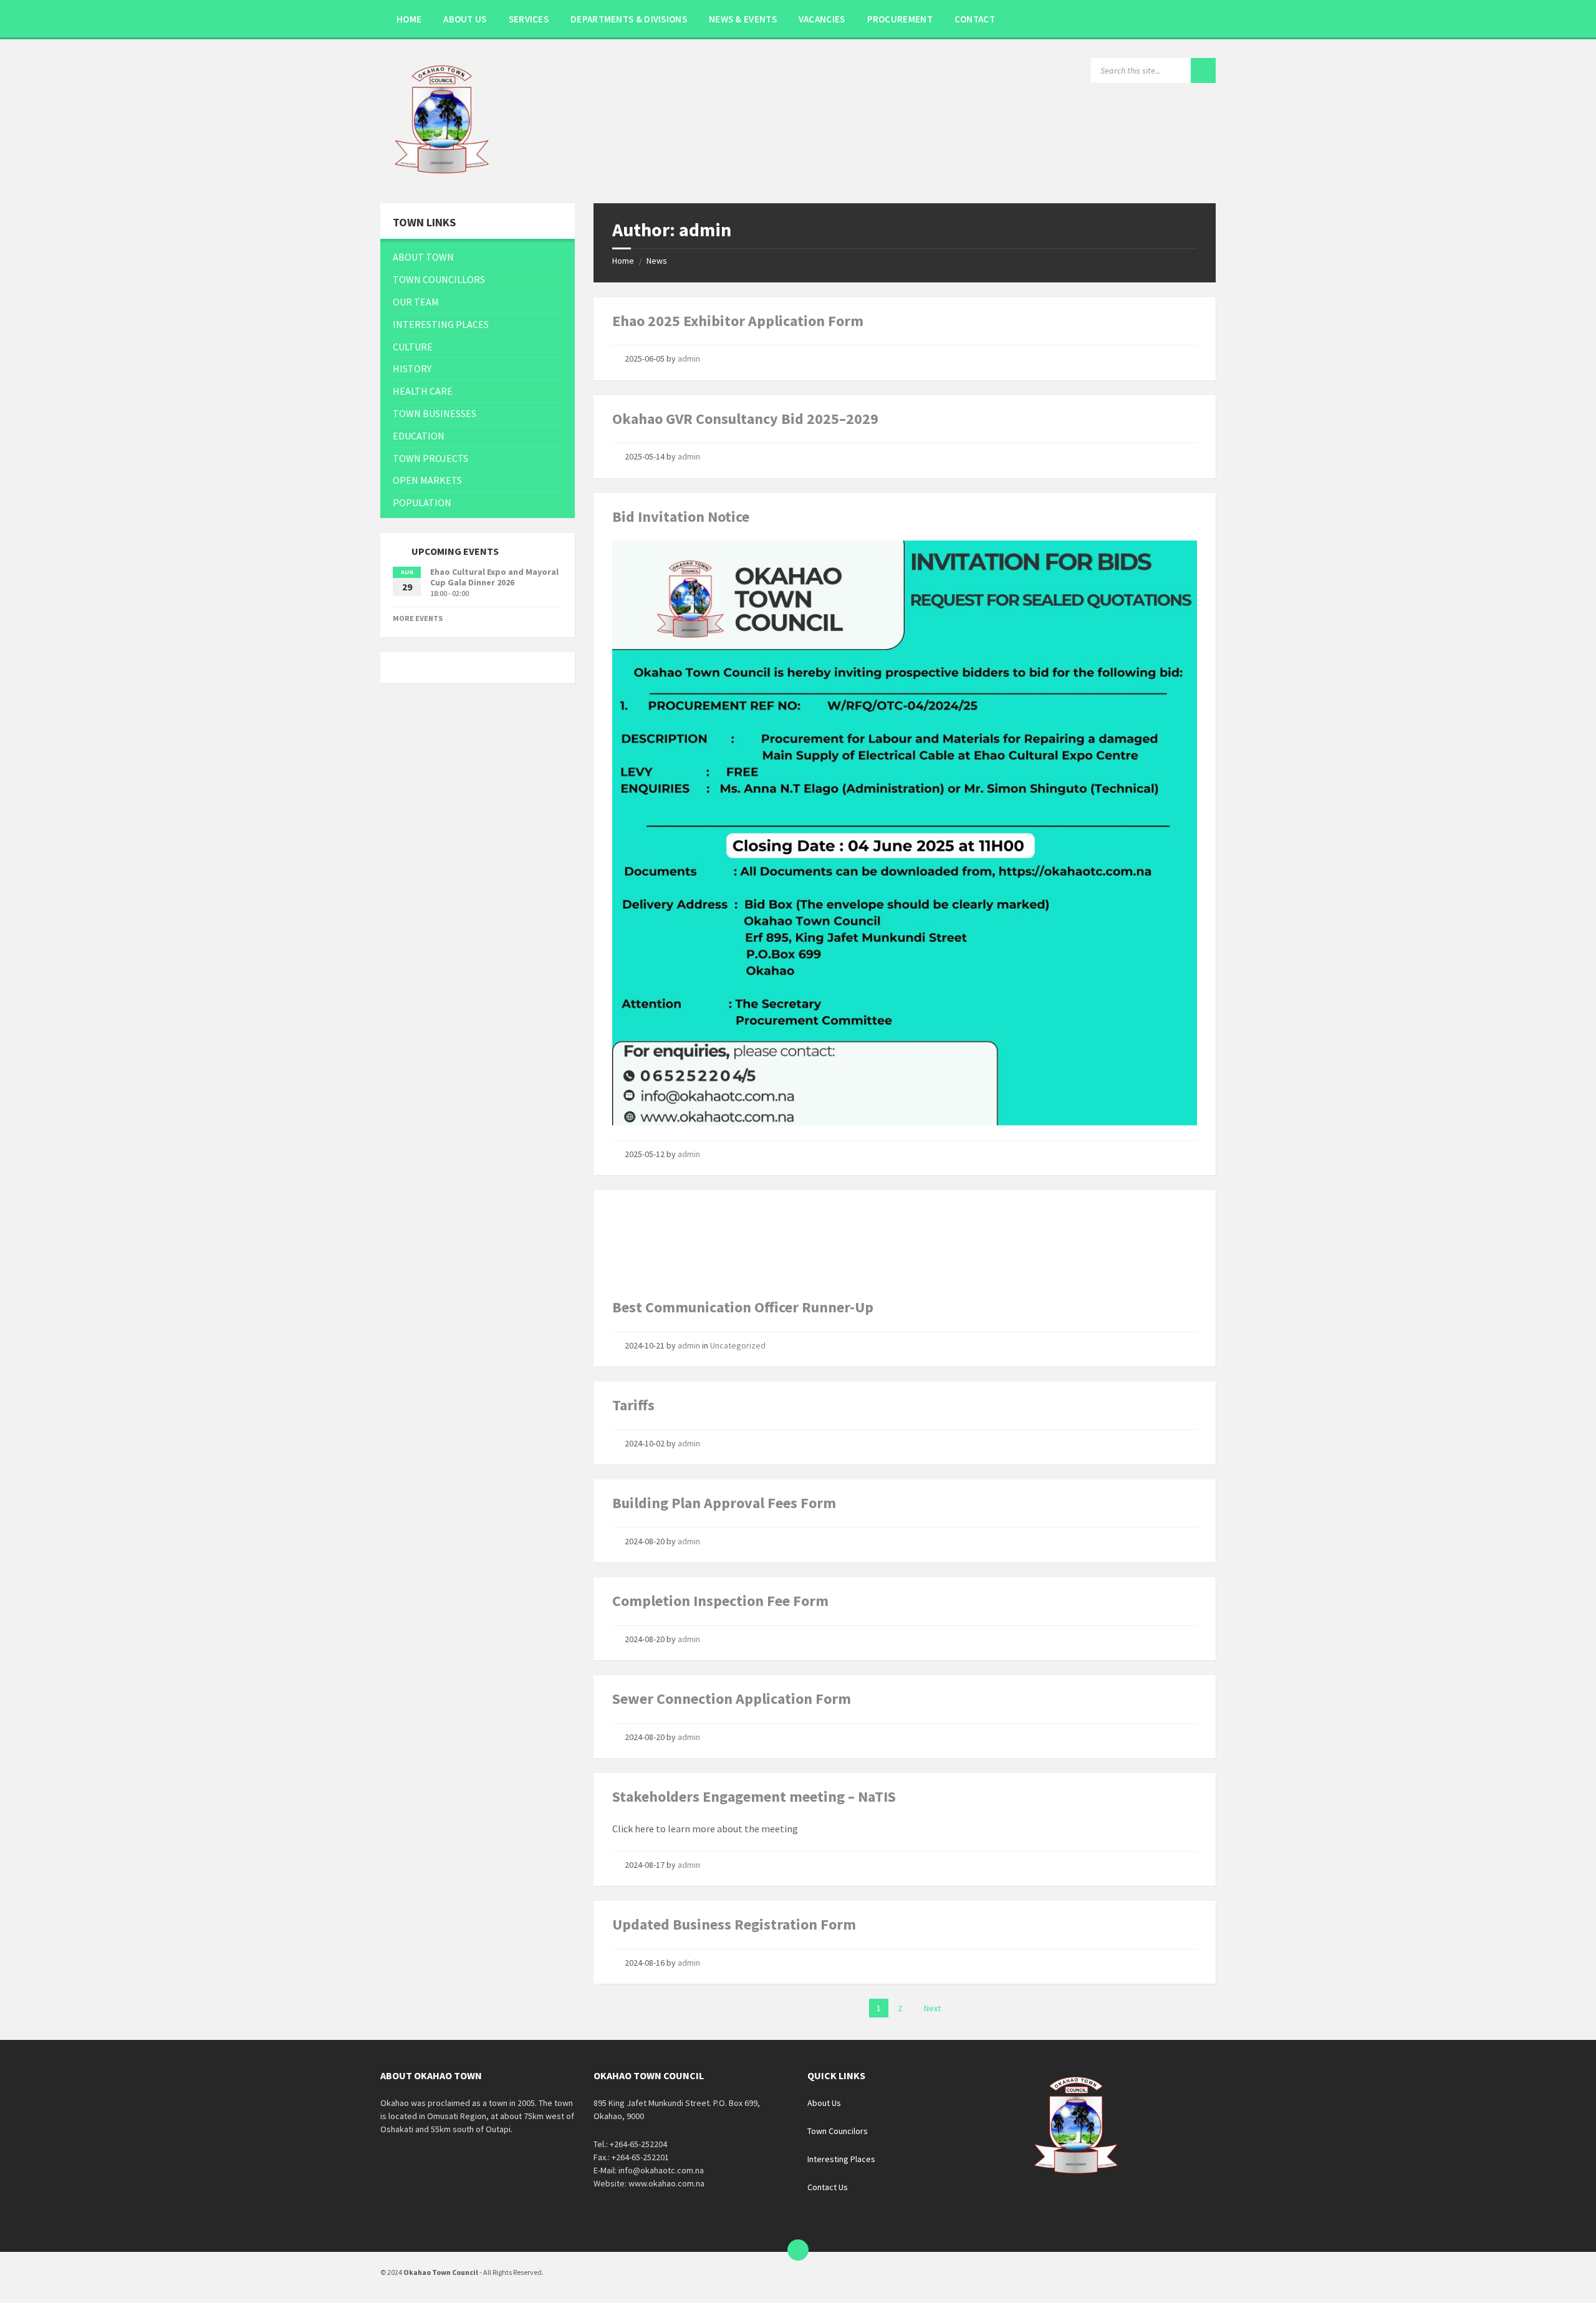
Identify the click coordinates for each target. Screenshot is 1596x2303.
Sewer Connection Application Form (732, 1699)
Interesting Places (841, 2159)
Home (623, 261)
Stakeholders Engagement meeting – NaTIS (754, 1796)
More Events (418, 618)
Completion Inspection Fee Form (720, 1601)
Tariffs (633, 1405)
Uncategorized (738, 1345)
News (657, 261)
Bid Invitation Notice (681, 517)
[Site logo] (443, 179)
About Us (824, 2103)
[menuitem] (409, 19)
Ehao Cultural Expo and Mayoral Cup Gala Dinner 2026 (494, 577)
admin (689, 358)
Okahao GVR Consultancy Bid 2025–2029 (745, 419)
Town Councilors (838, 2131)
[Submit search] (1203, 70)
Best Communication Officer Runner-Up (743, 1307)
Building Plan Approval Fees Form (724, 1503)
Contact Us (828, 2187)
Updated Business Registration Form (734, 1924)
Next (932, 2008)
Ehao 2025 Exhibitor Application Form (738, 321)
